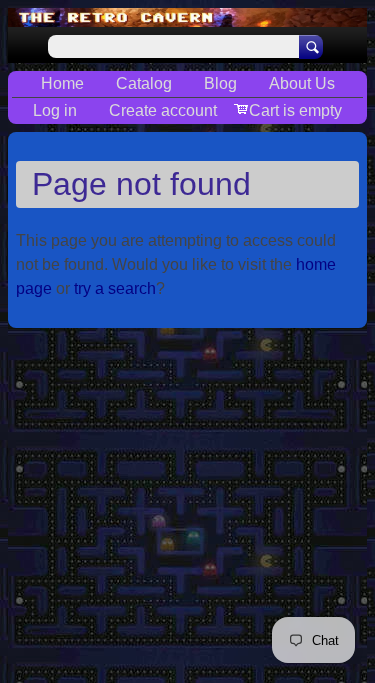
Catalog (144, 83)
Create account (163, 110)
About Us (302, 83)
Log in (55, 110)
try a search (115, 288)
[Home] (187, 17)
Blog (220, 83)
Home (62, 83)
